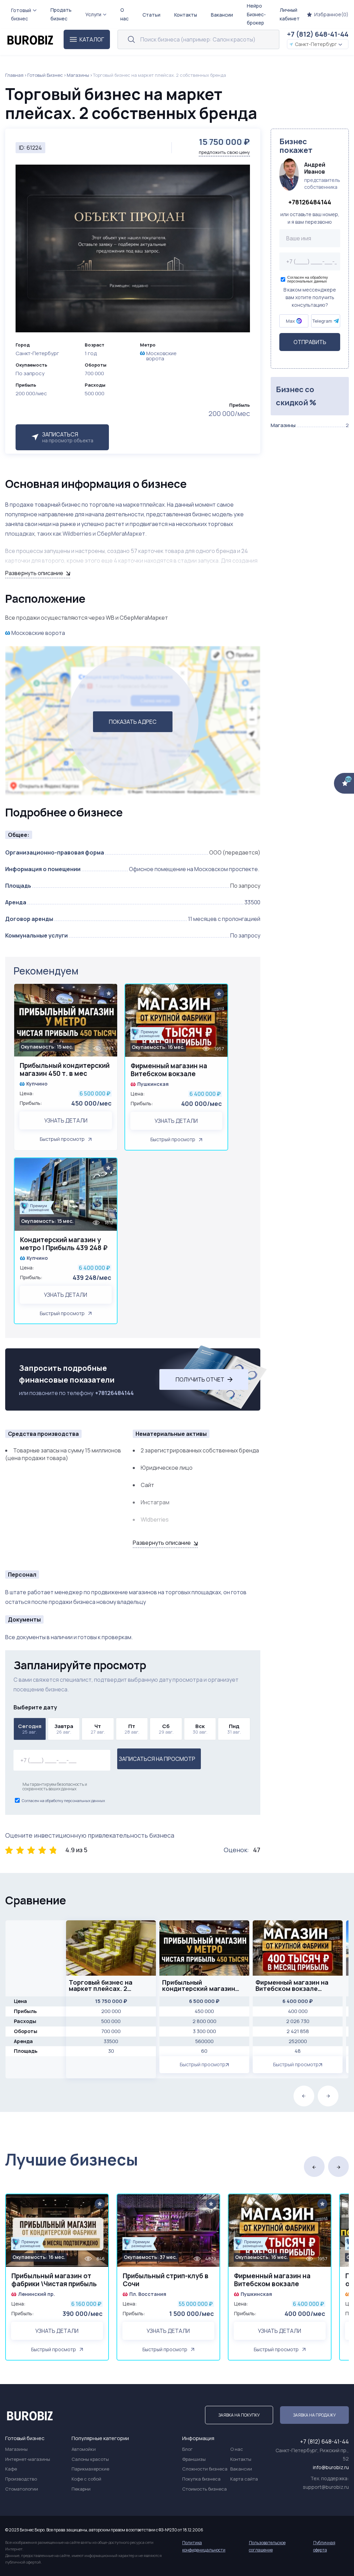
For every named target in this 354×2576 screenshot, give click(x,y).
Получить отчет (200, 1379)
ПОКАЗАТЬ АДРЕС (133, 722)
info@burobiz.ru (331, 2467)
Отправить (310, 342)
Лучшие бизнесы (72, 2159)
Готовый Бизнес (45, 75)
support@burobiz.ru (326, 2487)
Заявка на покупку (239, 2415)
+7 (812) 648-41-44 (318, 34)
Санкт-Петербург (316, 44)
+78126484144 (114, 1393)
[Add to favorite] (109, 993)
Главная (14, 75)
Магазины (78, 75)
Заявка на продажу (314, 2415)
